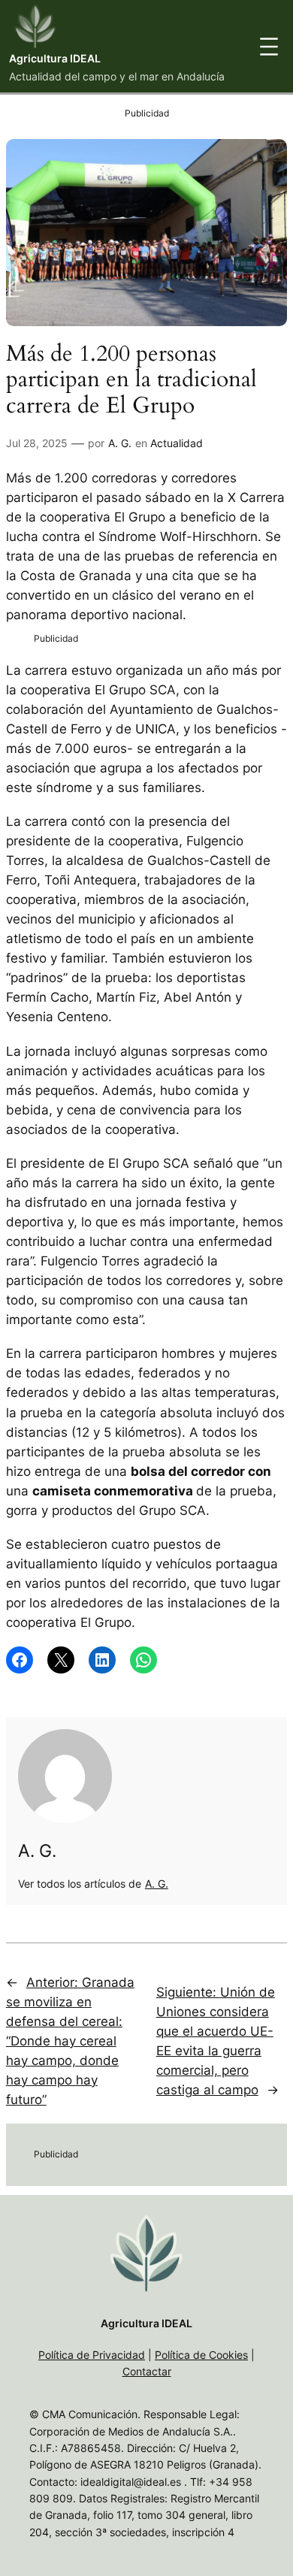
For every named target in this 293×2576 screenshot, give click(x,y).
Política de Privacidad (92, 2355)
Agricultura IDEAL (55, 58)
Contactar (147, 2371)
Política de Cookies (201, 2355)
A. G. (120, 443)
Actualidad (177, 443)
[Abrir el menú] (269, 47)
